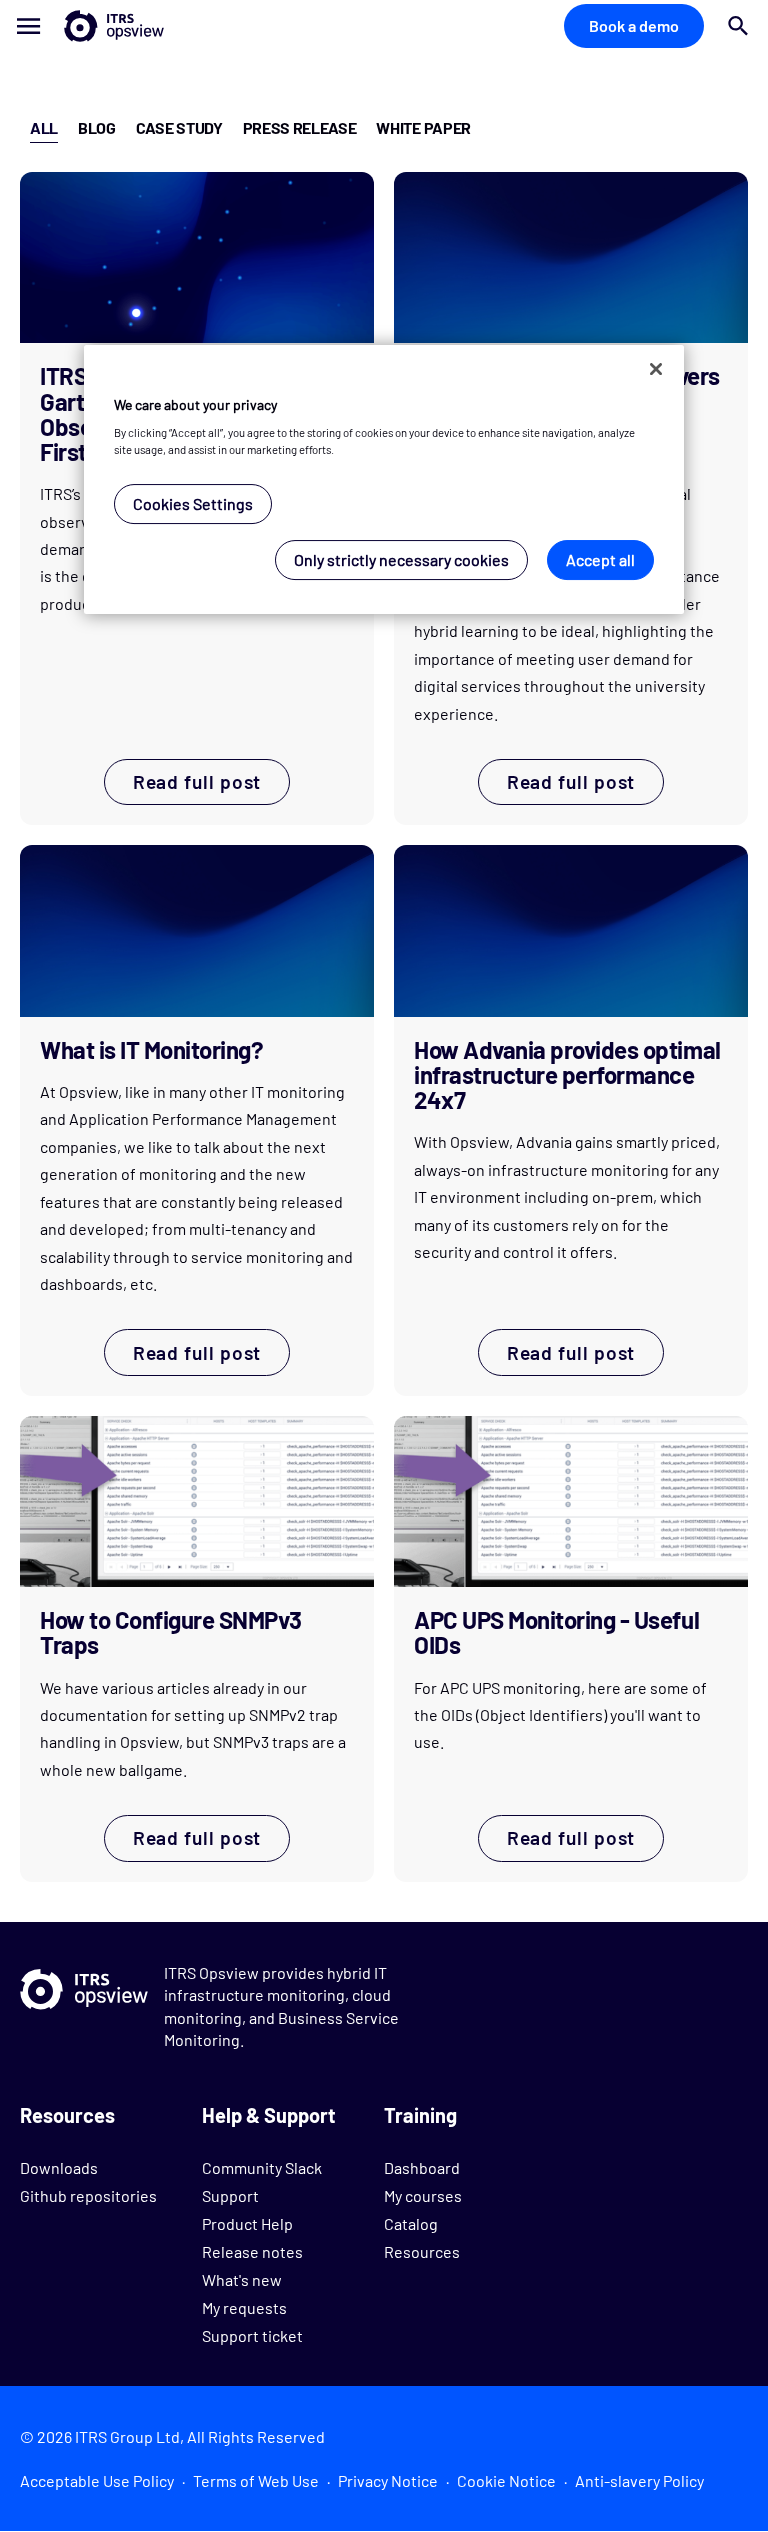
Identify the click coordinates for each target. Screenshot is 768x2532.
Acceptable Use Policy (97, 2480)
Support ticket (252, 2335)
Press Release (300, 127)
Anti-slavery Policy (639, 2480)
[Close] (656, 369)
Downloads (59, 2167)
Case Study (179, 127)
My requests (244, 2307)
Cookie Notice (506, 2480)
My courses (423, 2195)
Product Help (247, 2223)
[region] (384, 479)
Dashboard (422, 2167)
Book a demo (634, 25)
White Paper (423, 127)
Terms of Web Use (256, 2480)
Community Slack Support (262, 2181)
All (44, 127)
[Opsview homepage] (82, 26)
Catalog (411, 2223)
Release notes (252, 2251)
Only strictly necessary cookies (401, 559)
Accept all (600, 559)
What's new (242, 2279)
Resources (422, 2251)
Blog (97, 127)
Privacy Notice (388, 2480)
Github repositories (88, 2195)
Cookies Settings (193, 503)
